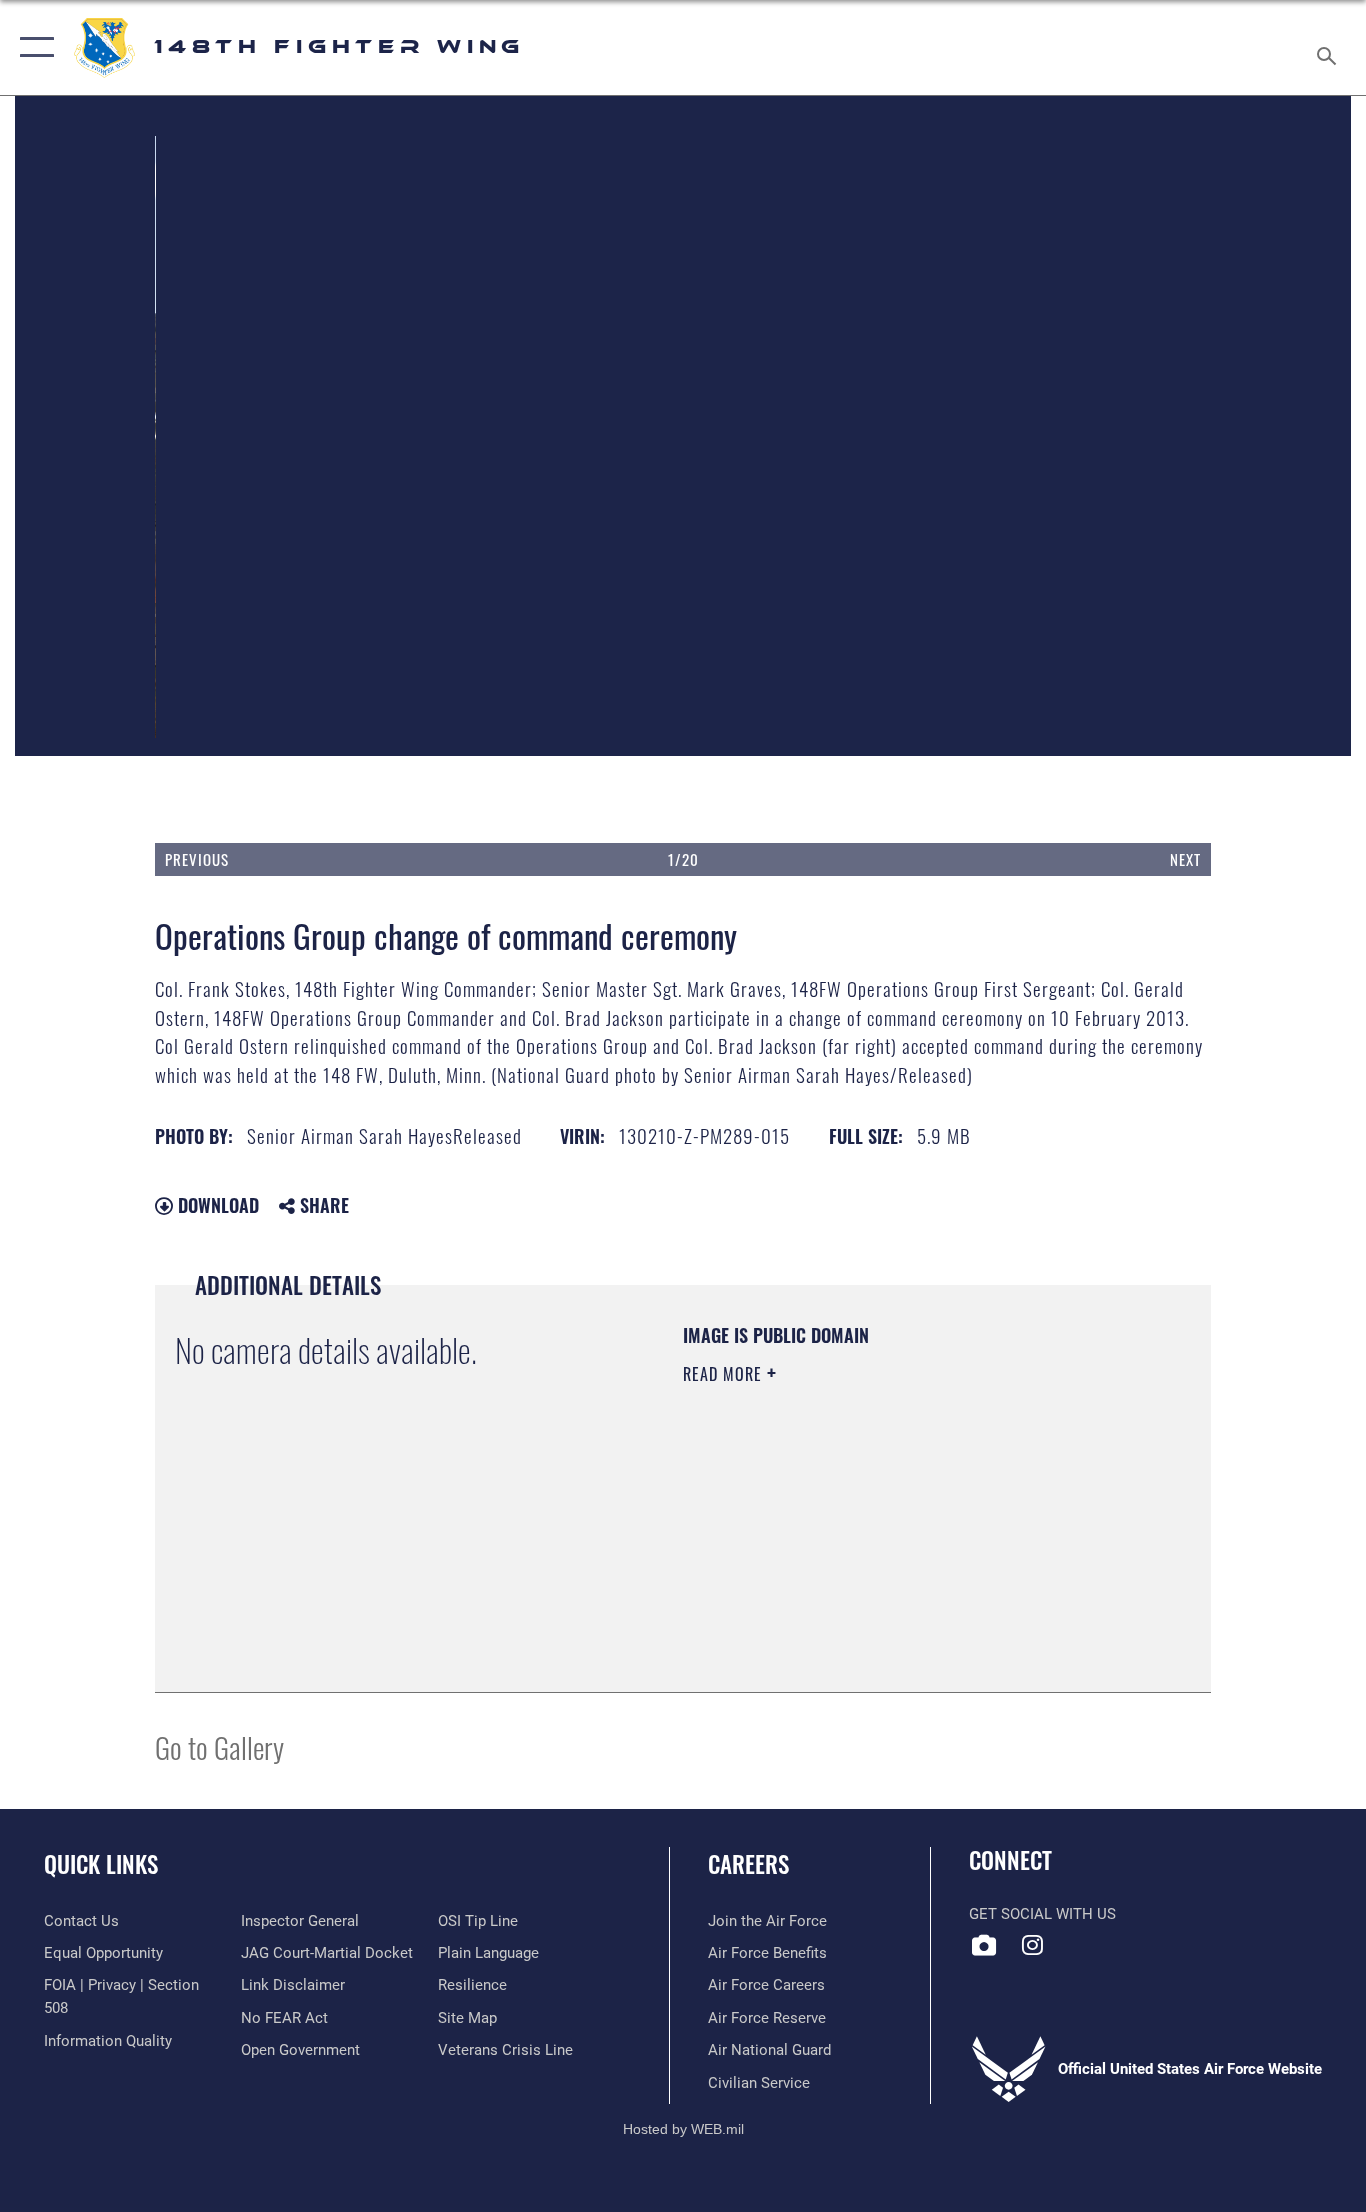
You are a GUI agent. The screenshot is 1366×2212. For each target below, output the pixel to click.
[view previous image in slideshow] (260, 490)
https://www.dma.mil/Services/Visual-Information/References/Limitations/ (917, 1529)
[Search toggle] (1330, 47)
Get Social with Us (1042, 1914)
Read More (725, 1374)
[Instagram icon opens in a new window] (1033, 1945)
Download (216, 1205)
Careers (748, 1864)
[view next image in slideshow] (1105, 490)
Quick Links (101, 1864)
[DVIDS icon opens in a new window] (984, 1945)
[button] (32, 47)
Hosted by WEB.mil (683, 2129)
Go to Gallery (219, 1746)
